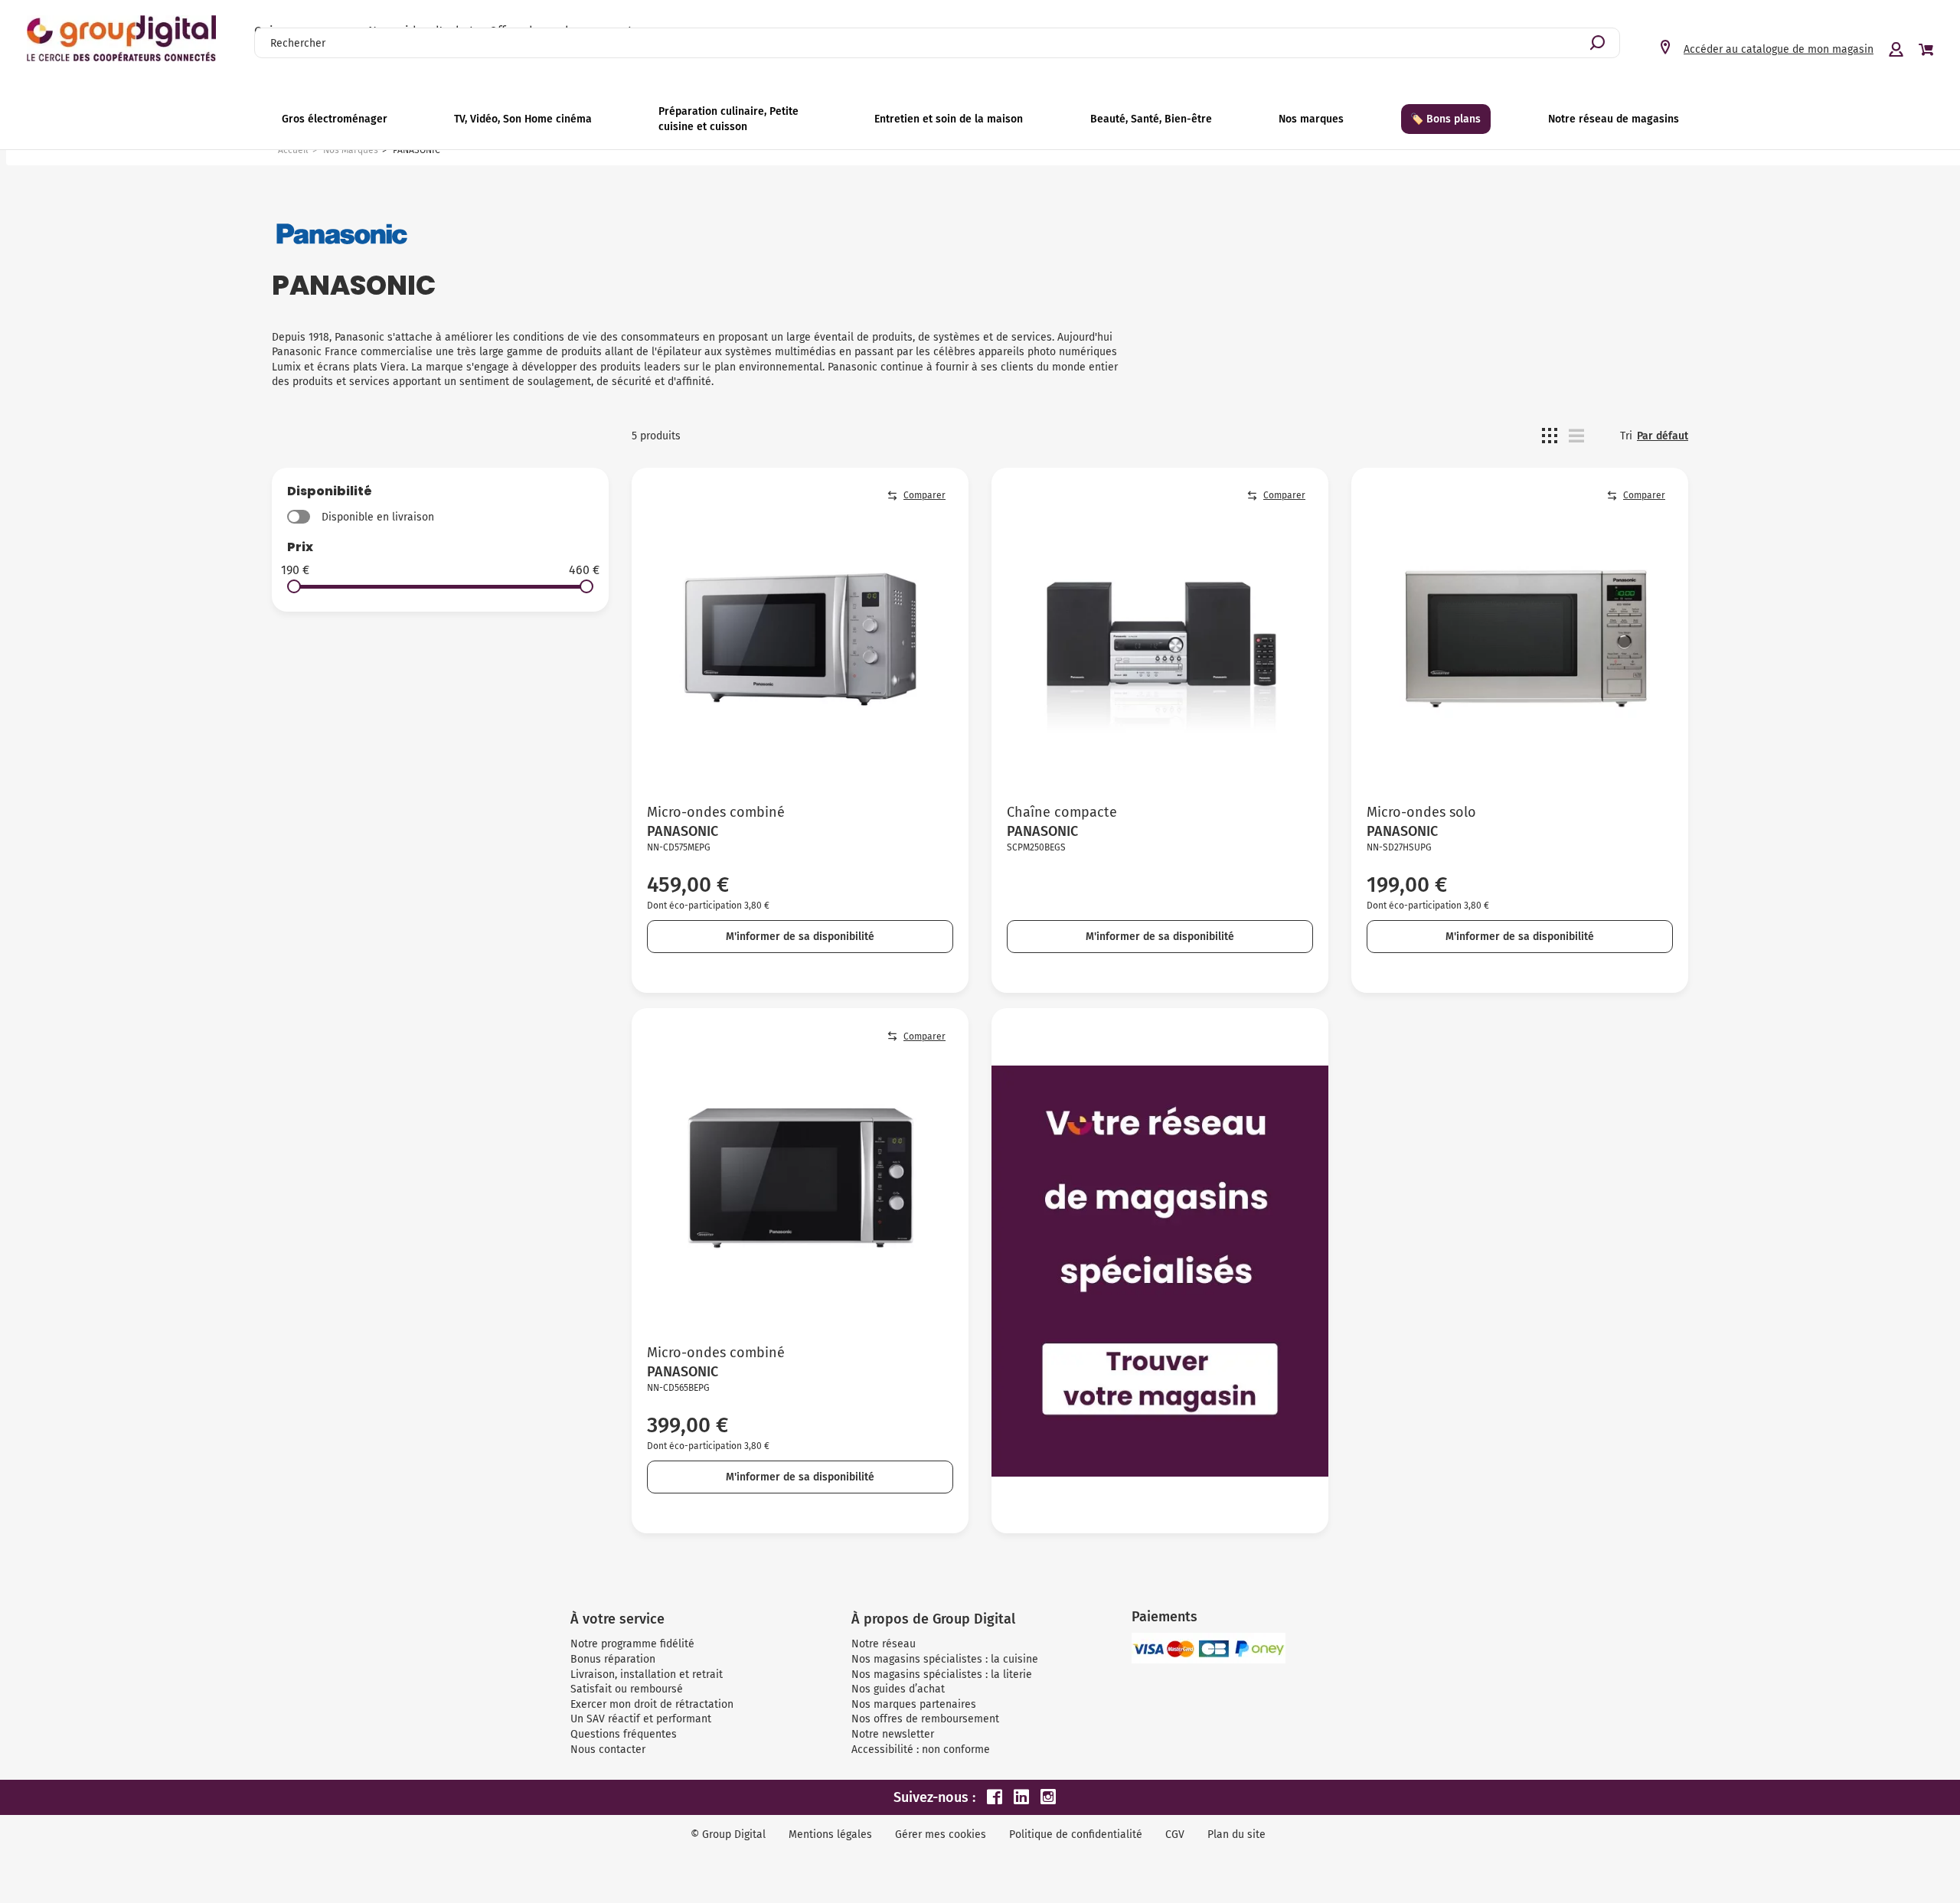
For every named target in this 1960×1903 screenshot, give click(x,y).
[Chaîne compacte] (1160, 636)
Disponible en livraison (378, 517)
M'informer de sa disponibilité (800, 937)
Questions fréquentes (624, 1734)
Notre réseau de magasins (1614, 119)
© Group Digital (728, 1834)
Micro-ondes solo (1421, 812)
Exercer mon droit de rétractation (652, 1704)
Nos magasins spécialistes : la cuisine (945, 1659)
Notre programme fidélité (632, 1644)
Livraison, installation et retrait (647, 1675)
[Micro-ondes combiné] (800, 636)
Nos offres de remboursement (925, 1719)
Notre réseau (884, 1644)
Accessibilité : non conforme (921, 1750)
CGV (1175, 1834)
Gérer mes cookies (941, 1834)
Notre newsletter (893, 1734)
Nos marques (1311, 119)
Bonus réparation (613, 1659)
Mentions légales (830, 1834)
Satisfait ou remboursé (627, 1689)
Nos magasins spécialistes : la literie (942, 1675)
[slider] (294, 586)
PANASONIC (683, 831)
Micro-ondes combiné (716, 812)
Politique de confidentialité (1076, 1834)
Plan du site (1236, 1834)
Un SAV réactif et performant (641, 1719)
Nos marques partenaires (914, 1704)
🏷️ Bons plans (1445, 119)
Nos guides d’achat (898, 1689)
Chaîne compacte (1062, 812)
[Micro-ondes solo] (1520, 636)
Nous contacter (608, 1750)
